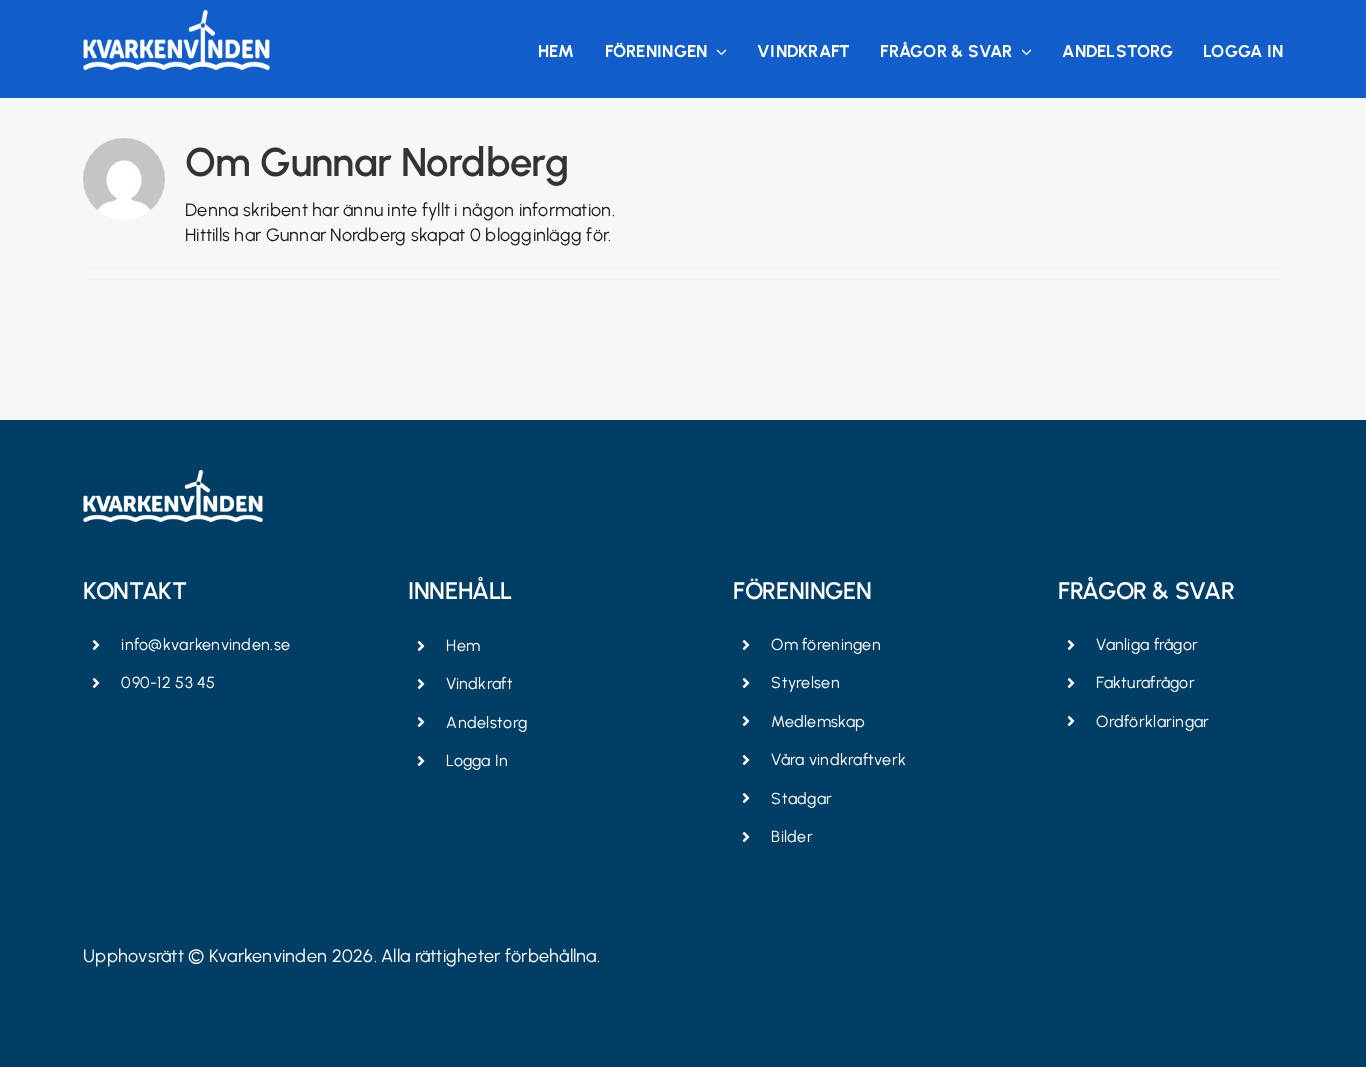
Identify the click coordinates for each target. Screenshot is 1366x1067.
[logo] (176, 19)
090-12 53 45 (168, 682)
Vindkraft (479, 683)
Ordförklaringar (1152, 721)
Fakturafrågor (1145, 682)
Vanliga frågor (1147, 644)
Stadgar (801, 798)
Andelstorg (486, 722)
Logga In (477, 760)
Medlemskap (818, 721)
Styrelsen (805, 682)
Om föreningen (826, 644)
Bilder (792, 836)
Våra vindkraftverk (838, 759)
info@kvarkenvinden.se (205, 644)
